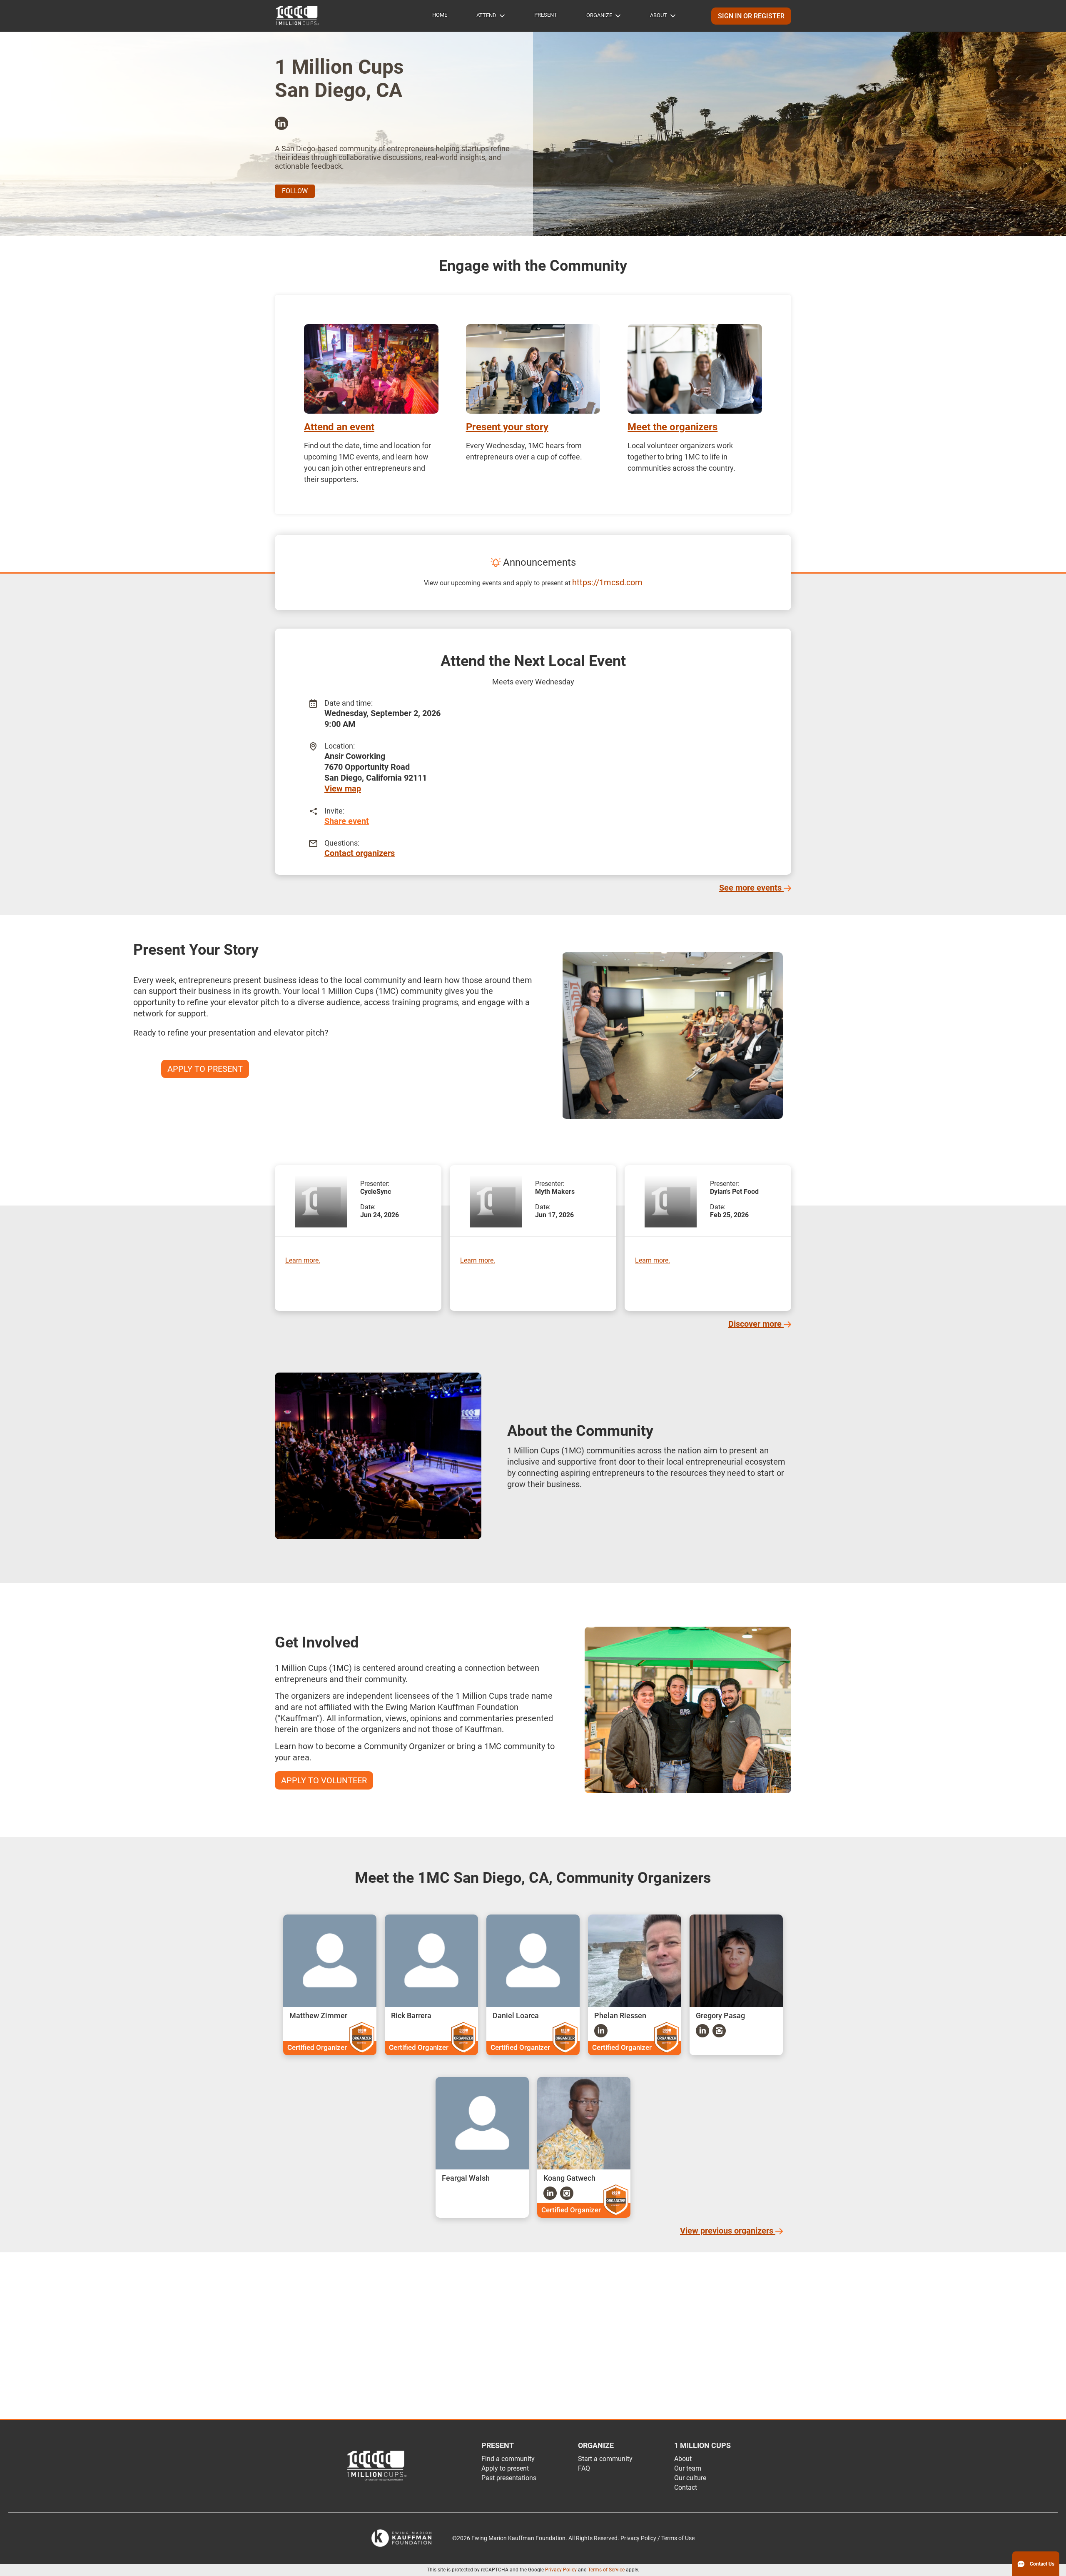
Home (440, 15)
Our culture (690, 2478)
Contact (686, 2487)
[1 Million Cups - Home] (298, 16)
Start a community (605, 2459)
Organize (599, 15)
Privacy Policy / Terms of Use (658, 2538)
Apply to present (505, 2468)
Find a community (508, 2459)
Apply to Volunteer (324, 1780)
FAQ (584, 2468)
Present (546, 15)
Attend (486, 15)
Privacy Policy (561, 2570)
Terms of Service (606, 2570)
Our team (688, 2468)
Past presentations (509, 2478)
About (659, 15)
